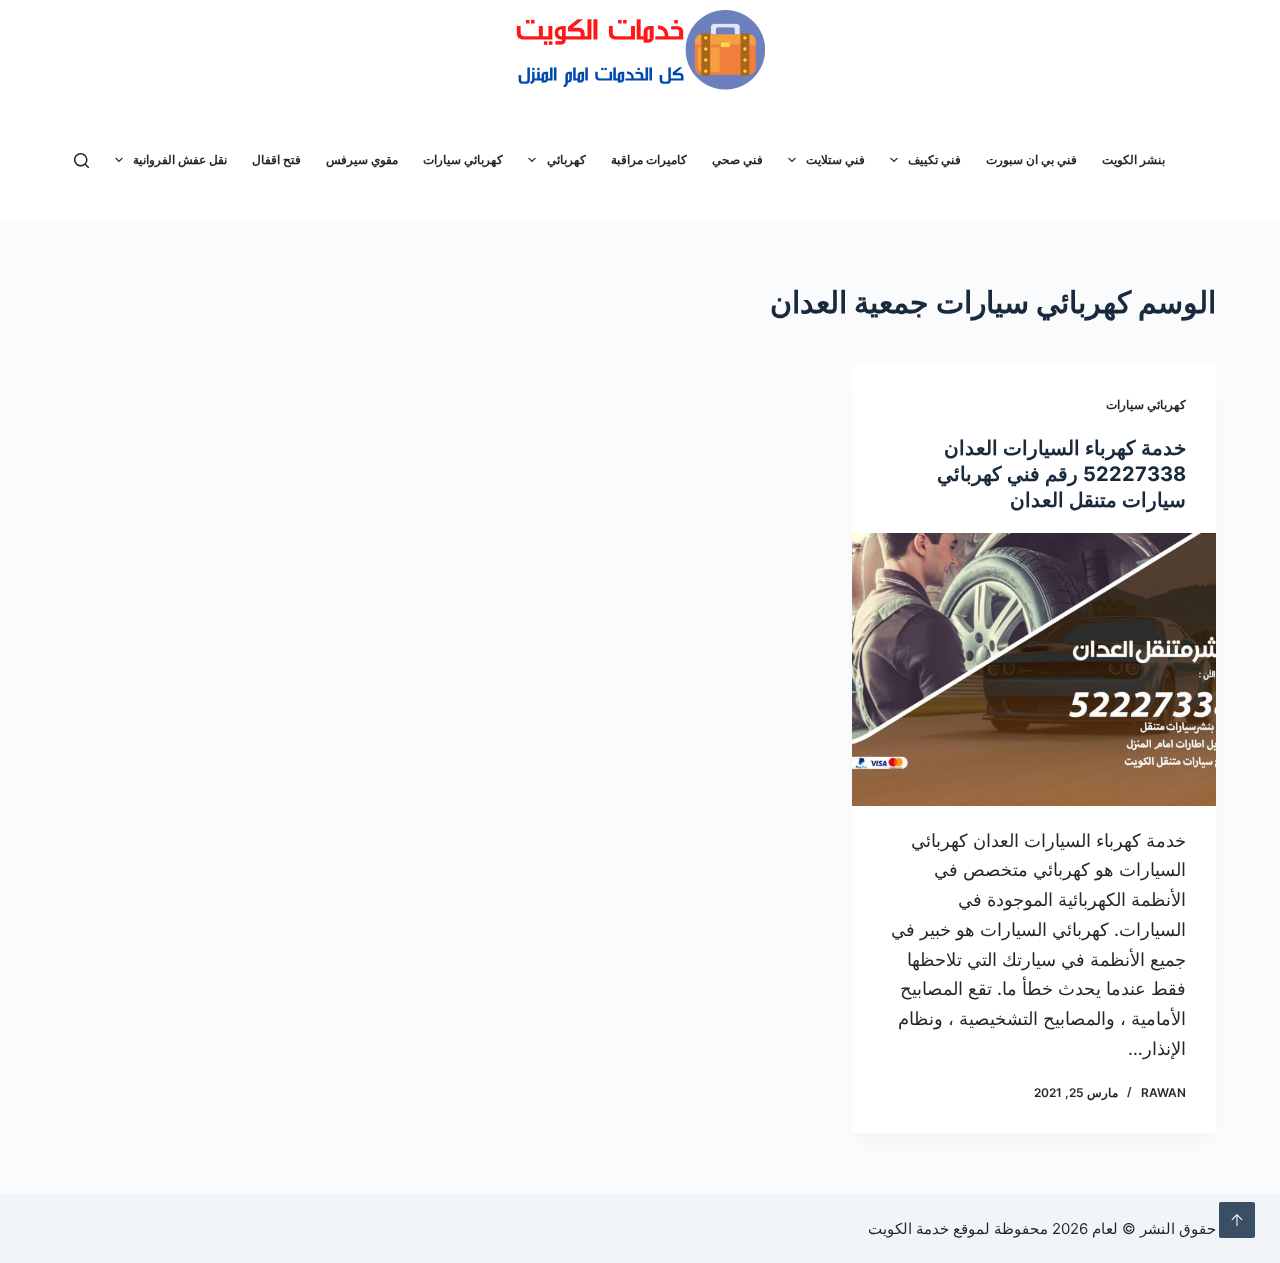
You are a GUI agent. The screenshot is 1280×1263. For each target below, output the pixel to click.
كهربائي (566, 159)
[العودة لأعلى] (1237, 1220)
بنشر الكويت (1133, 159)
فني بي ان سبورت (1031, 159)
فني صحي (737, 159)
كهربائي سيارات (463, 159)
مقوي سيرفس (362, 159)
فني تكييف (934, 159)
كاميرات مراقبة (649, 159)
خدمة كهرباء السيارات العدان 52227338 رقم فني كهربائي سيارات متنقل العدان (1061, 474)
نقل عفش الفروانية (180, 159)
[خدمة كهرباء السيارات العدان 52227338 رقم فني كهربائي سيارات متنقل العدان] (1034, 669)
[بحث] (81, 160)
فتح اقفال (276, 159)
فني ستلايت (835, 159)
